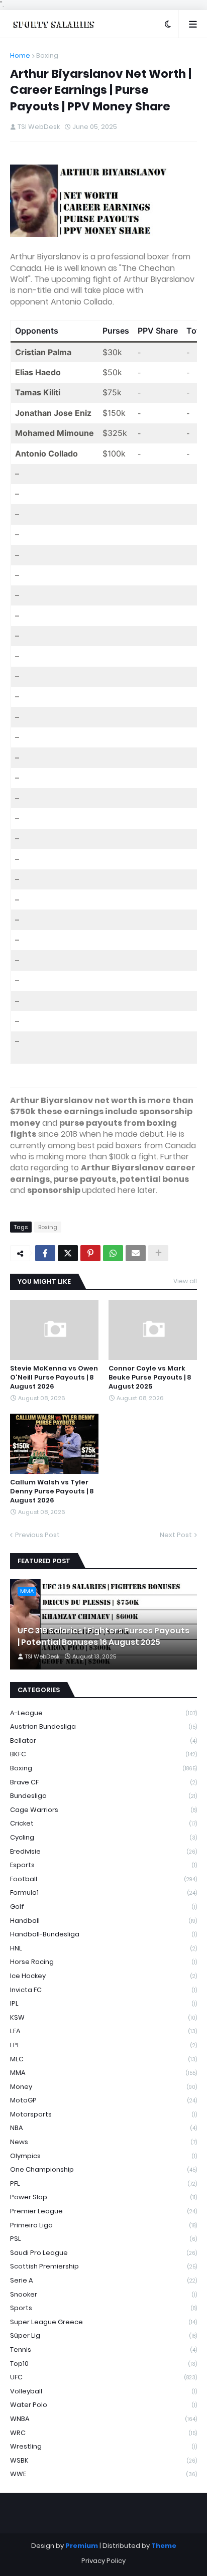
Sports (103, 2308)
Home (20, 55)
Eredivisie (103, 1851)
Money (103, 2087)
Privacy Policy (103, 2561)
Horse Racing (103, 1962)
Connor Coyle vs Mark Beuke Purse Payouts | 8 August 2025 (150, 1378)
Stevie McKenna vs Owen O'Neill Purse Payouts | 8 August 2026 (54, 1378)
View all (185, 1281)
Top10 (103, 2364)
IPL (103, 2003)
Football (103, 1879)
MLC (103, 2059)
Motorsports (103, 2114)
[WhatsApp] (113, 1253)
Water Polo (103, 2405)
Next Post (176, 1535)
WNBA (103, 2419)
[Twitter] (68, 1253)
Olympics (103, 2156)
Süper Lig (103, 2335)
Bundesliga (103, 1796)
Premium (82, 2546)
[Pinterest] (90, 1253)
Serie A (103, 2280)
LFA (103, 2031)
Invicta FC (103, 1990)
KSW (103, 2017)
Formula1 (103, 1892)
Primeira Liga (103, 2225)
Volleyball (103, 2391)
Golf (103, 1907)
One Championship (103, 2169)
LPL (103, 2045)
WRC (103, 2433)
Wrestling (103, 2446)
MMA (103, 2073)
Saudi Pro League (103, 2253)
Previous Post (37, 1535)
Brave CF (103, 1782)
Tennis (103, 2350)
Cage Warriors (103, 1810)
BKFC (103, 1754)
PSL (103, 2239)
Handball (103, 1921)
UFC (103, 2377)
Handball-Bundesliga (103, 1934)
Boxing (47, 55)
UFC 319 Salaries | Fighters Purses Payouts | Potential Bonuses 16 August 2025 (103, 1636)
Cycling (103, 1837)
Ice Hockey (103, 1976)
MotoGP (103, 2100)
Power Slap (103, 2197)
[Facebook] (45, 1253)
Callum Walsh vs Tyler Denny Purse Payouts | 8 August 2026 (52, 1491)
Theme (164, 2546)
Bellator (103, 1740)
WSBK (103, 2460)
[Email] (136, 1253)
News (103, 2142)
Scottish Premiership (103, 2266)
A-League (103, 1713)
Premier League (103, 2211)
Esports (103, 1865)
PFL (103, 2183)
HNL (103, 1948)
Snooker (103, 2294)
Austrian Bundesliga (103, 1726)
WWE (103, 2474)
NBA (103, 2128)
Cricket (103, 1823)
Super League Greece (103, 2322)
